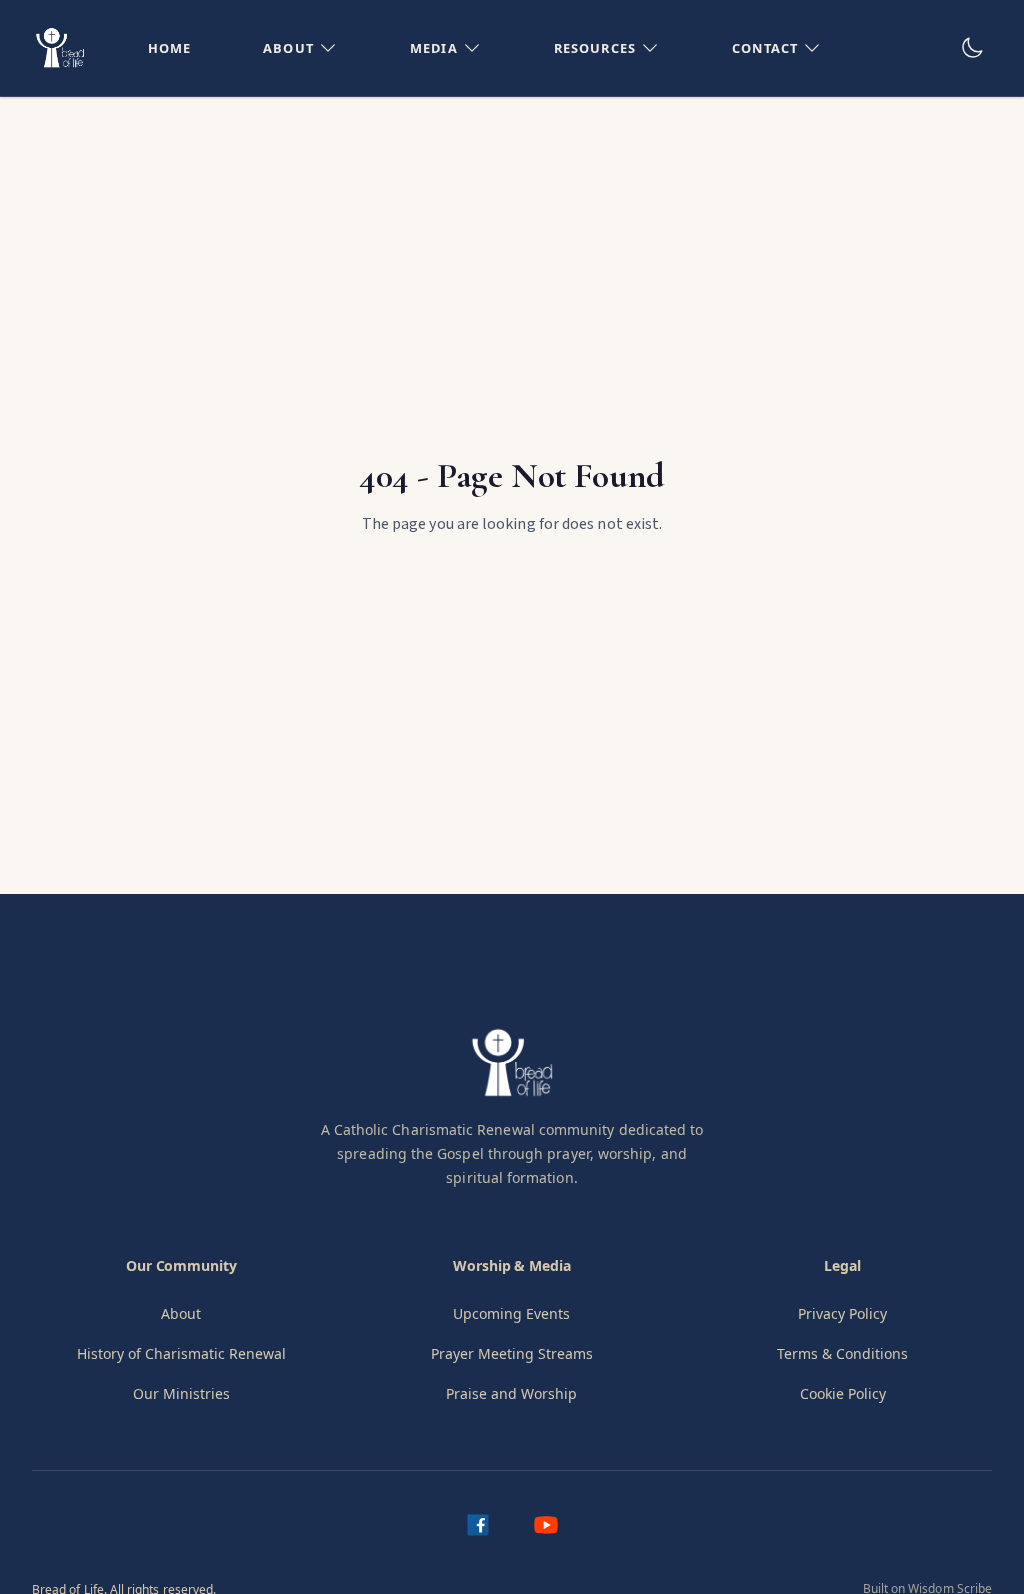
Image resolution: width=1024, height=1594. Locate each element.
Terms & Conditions (842, 1353)
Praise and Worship (511, 1393)
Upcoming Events (511, 1313)
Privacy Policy (842, 1313)
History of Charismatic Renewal (181, 1353)
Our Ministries (181, 1393)
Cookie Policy (843, 1393)
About (181, 1313)
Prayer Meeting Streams (512, 1353)
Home (170, 48)
